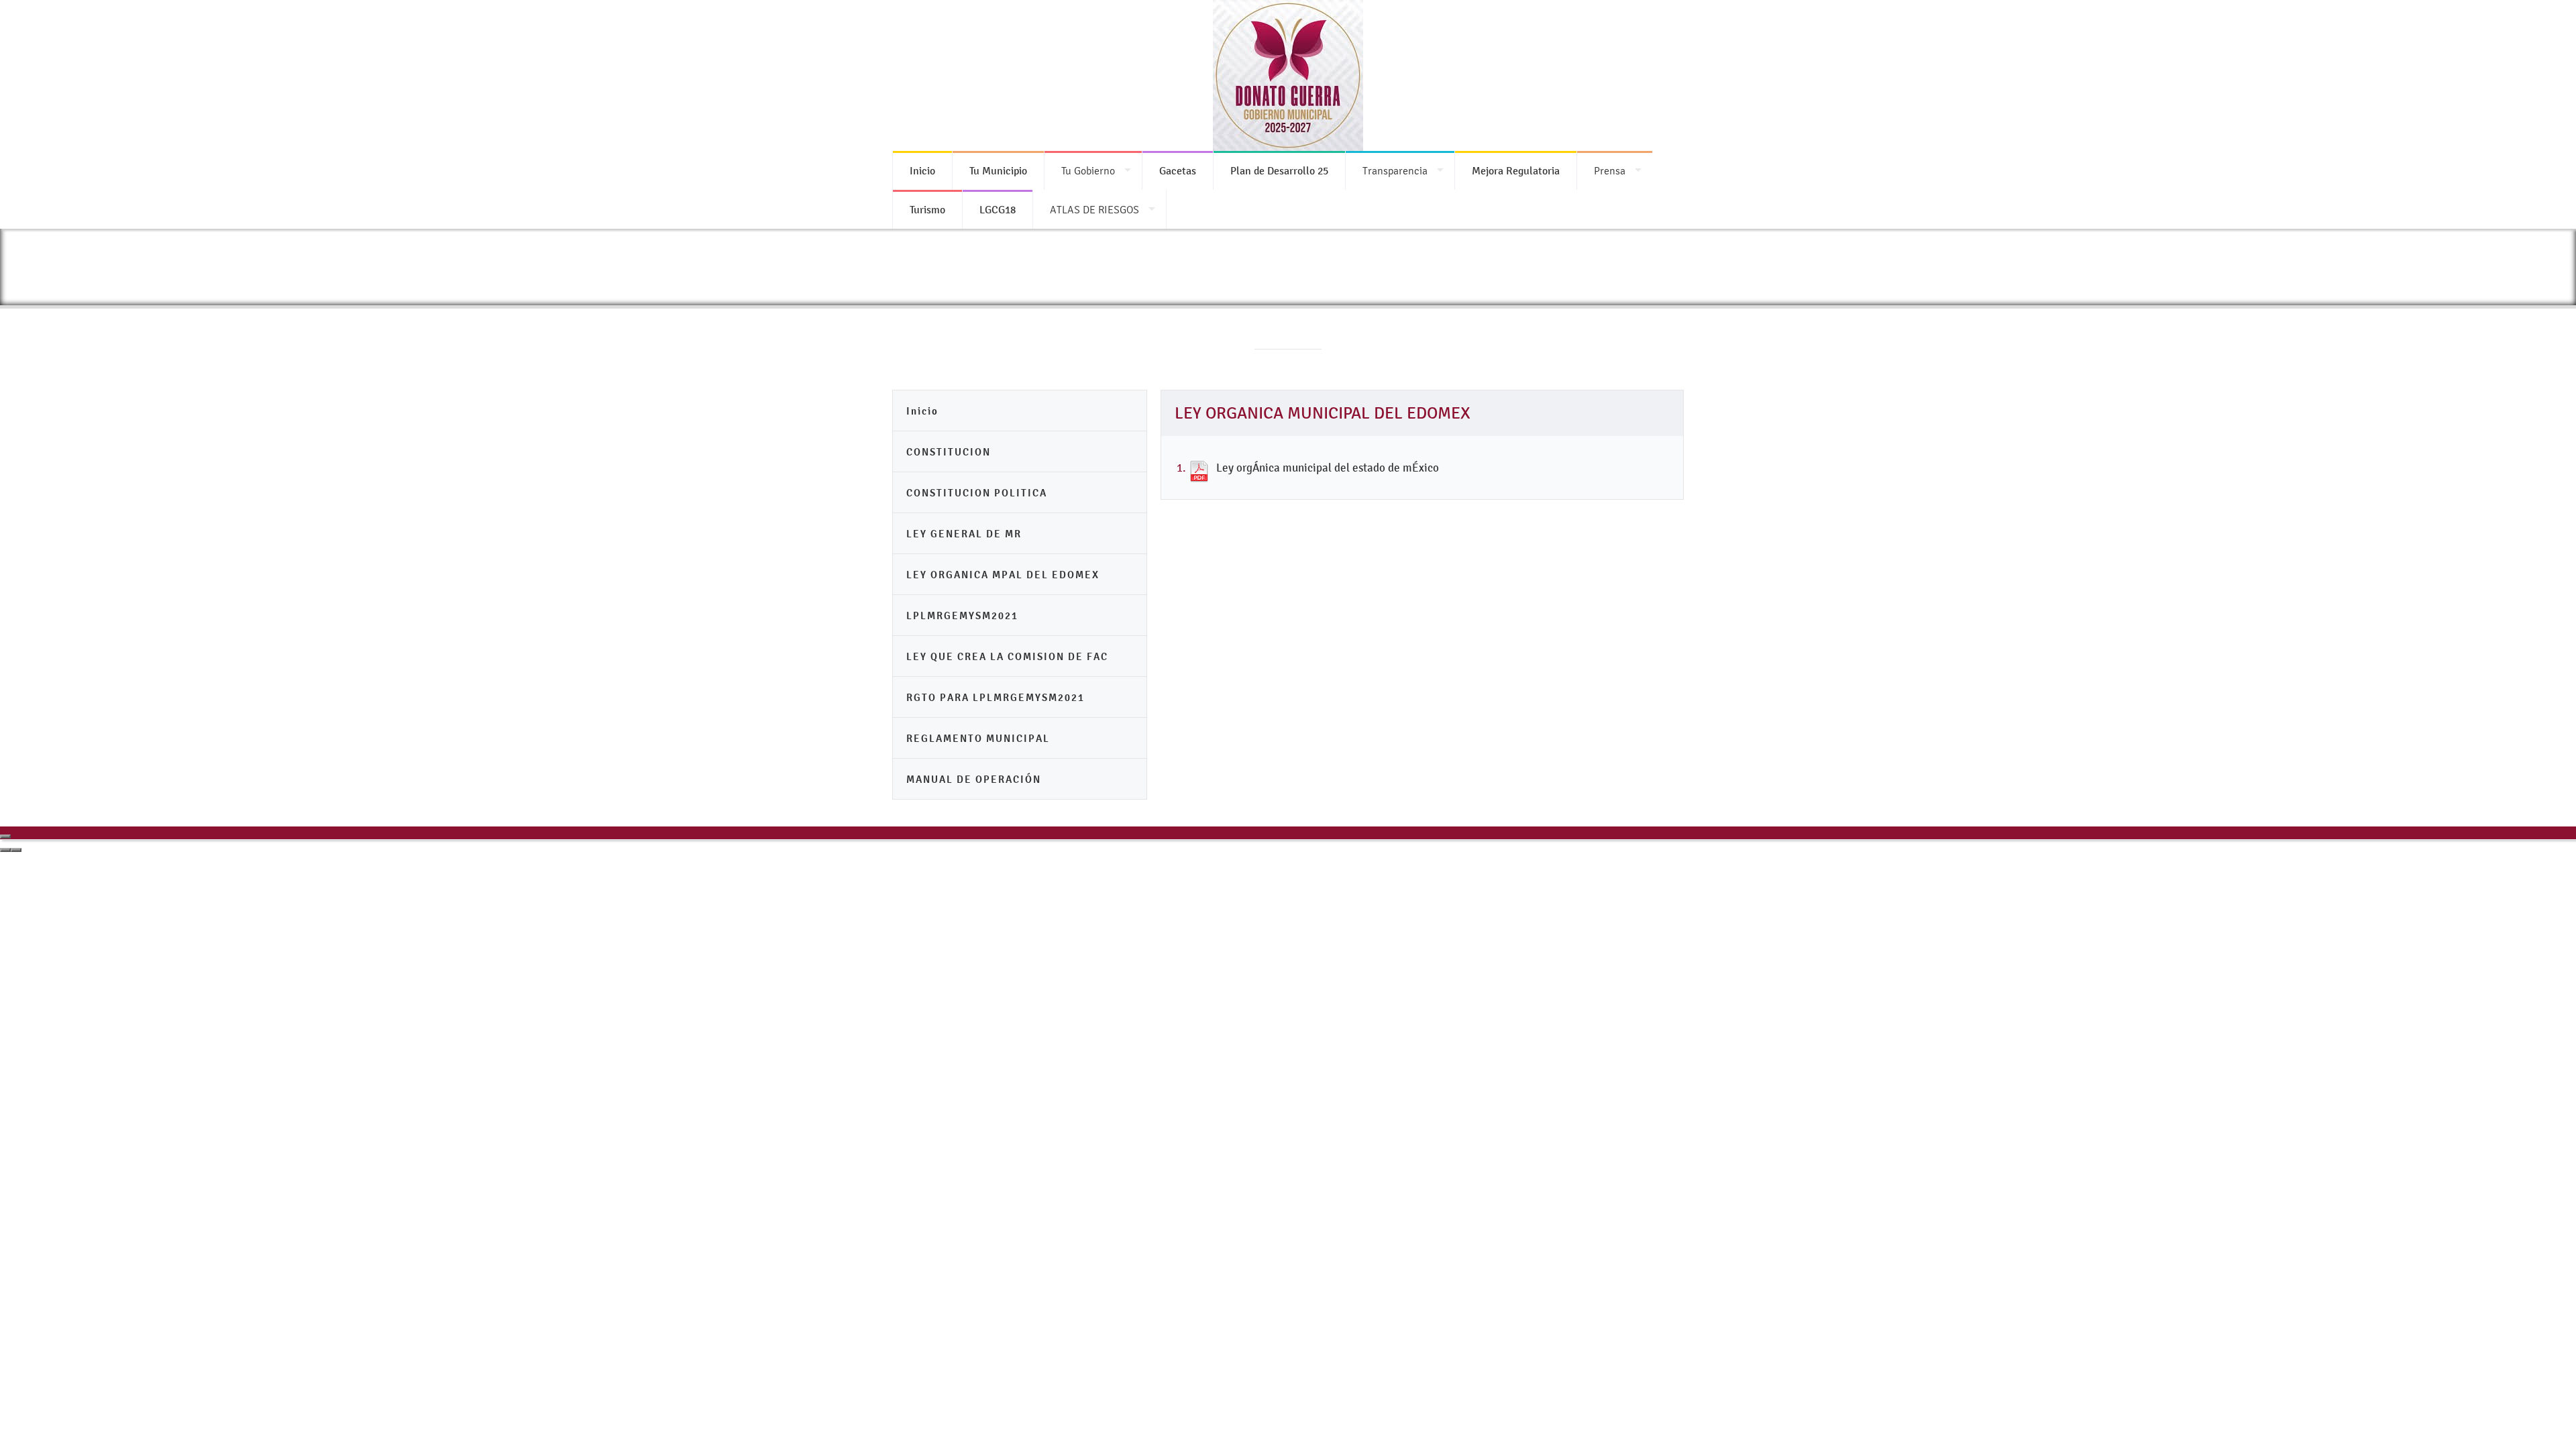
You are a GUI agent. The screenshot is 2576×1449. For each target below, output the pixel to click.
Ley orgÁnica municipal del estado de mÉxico (1328, 468)
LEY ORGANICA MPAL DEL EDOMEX (1003, 575)
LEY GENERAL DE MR (964, 534)
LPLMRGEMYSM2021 (962, 615)
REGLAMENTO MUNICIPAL (978, 738)
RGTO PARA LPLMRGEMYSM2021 (996, 697)
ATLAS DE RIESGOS (1094, 210)
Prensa (1610, 171)
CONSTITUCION (949, 452)
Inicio (922, 411)
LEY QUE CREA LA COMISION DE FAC (1007, 656)
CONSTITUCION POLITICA (977, 493)
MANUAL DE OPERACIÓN (974, 779)
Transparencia (1395, 171)
